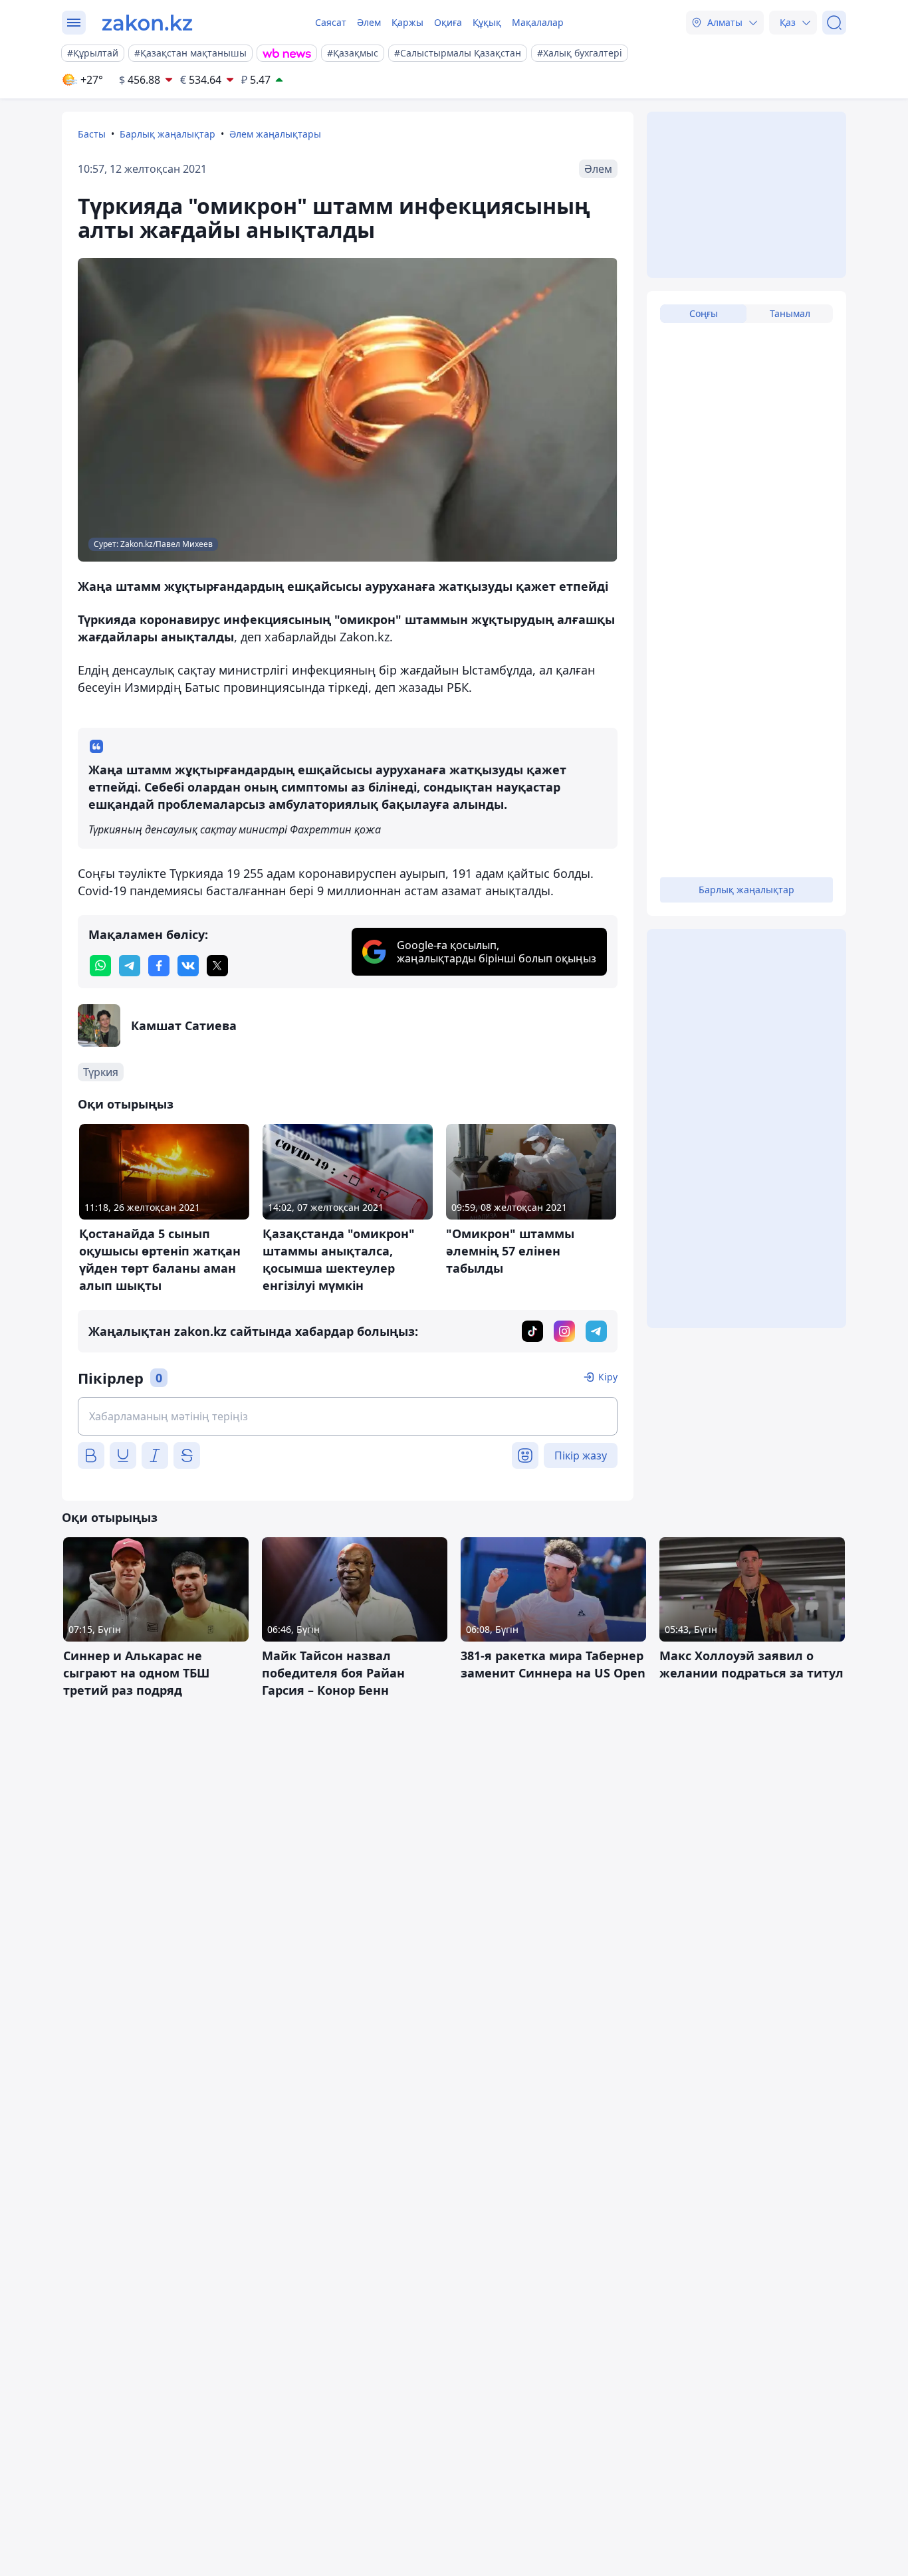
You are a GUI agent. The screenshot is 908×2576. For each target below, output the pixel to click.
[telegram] (130, 966)
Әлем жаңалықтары (275, 134)
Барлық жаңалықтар (168, 134)
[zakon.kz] (147, 23)
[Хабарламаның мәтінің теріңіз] (348, 1416)
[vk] (188, 966)
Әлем (369, 22)
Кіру (608, 1377)
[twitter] (217, 966)
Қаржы (407, 22)
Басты (92, 134)
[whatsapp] (100, 966)
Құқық (487, 22)
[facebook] (159, 966)
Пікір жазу (581, 1455)
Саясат (331, 22)
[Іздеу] (834, 23)
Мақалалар (538, 22)
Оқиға (448, 22)
